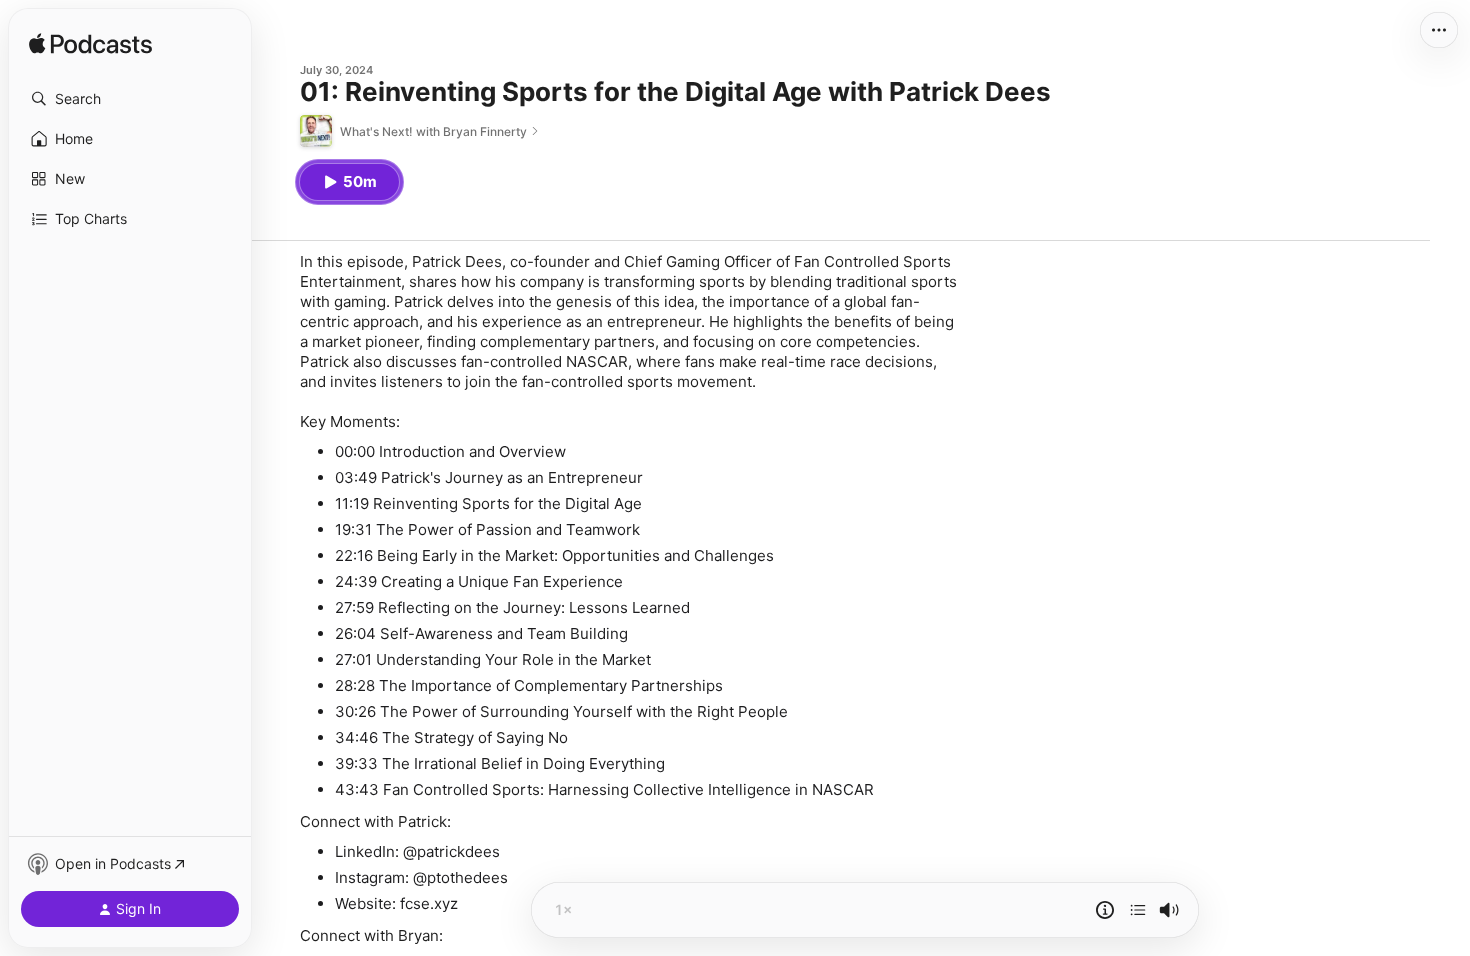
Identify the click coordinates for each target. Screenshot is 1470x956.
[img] (90, 45)
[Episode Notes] (1105, 910)
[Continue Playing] (1138, 910)
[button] (130, 99)
